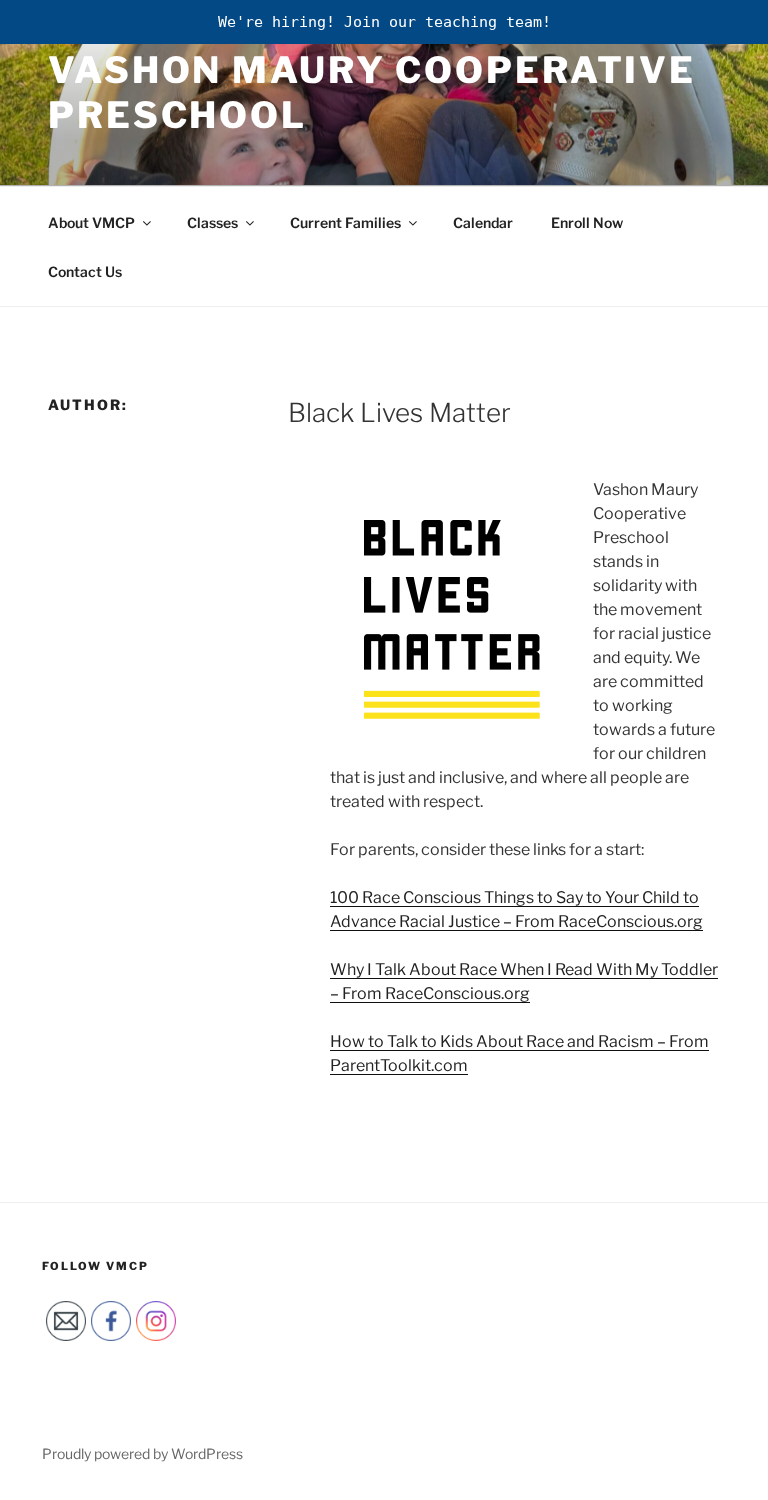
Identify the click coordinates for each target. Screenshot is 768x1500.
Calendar (483, 222)
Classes (212, 222)
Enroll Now (587, 222)
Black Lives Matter (399, 412)
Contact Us (85, 271)
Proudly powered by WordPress (142, 1453)
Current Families (345, 222)
